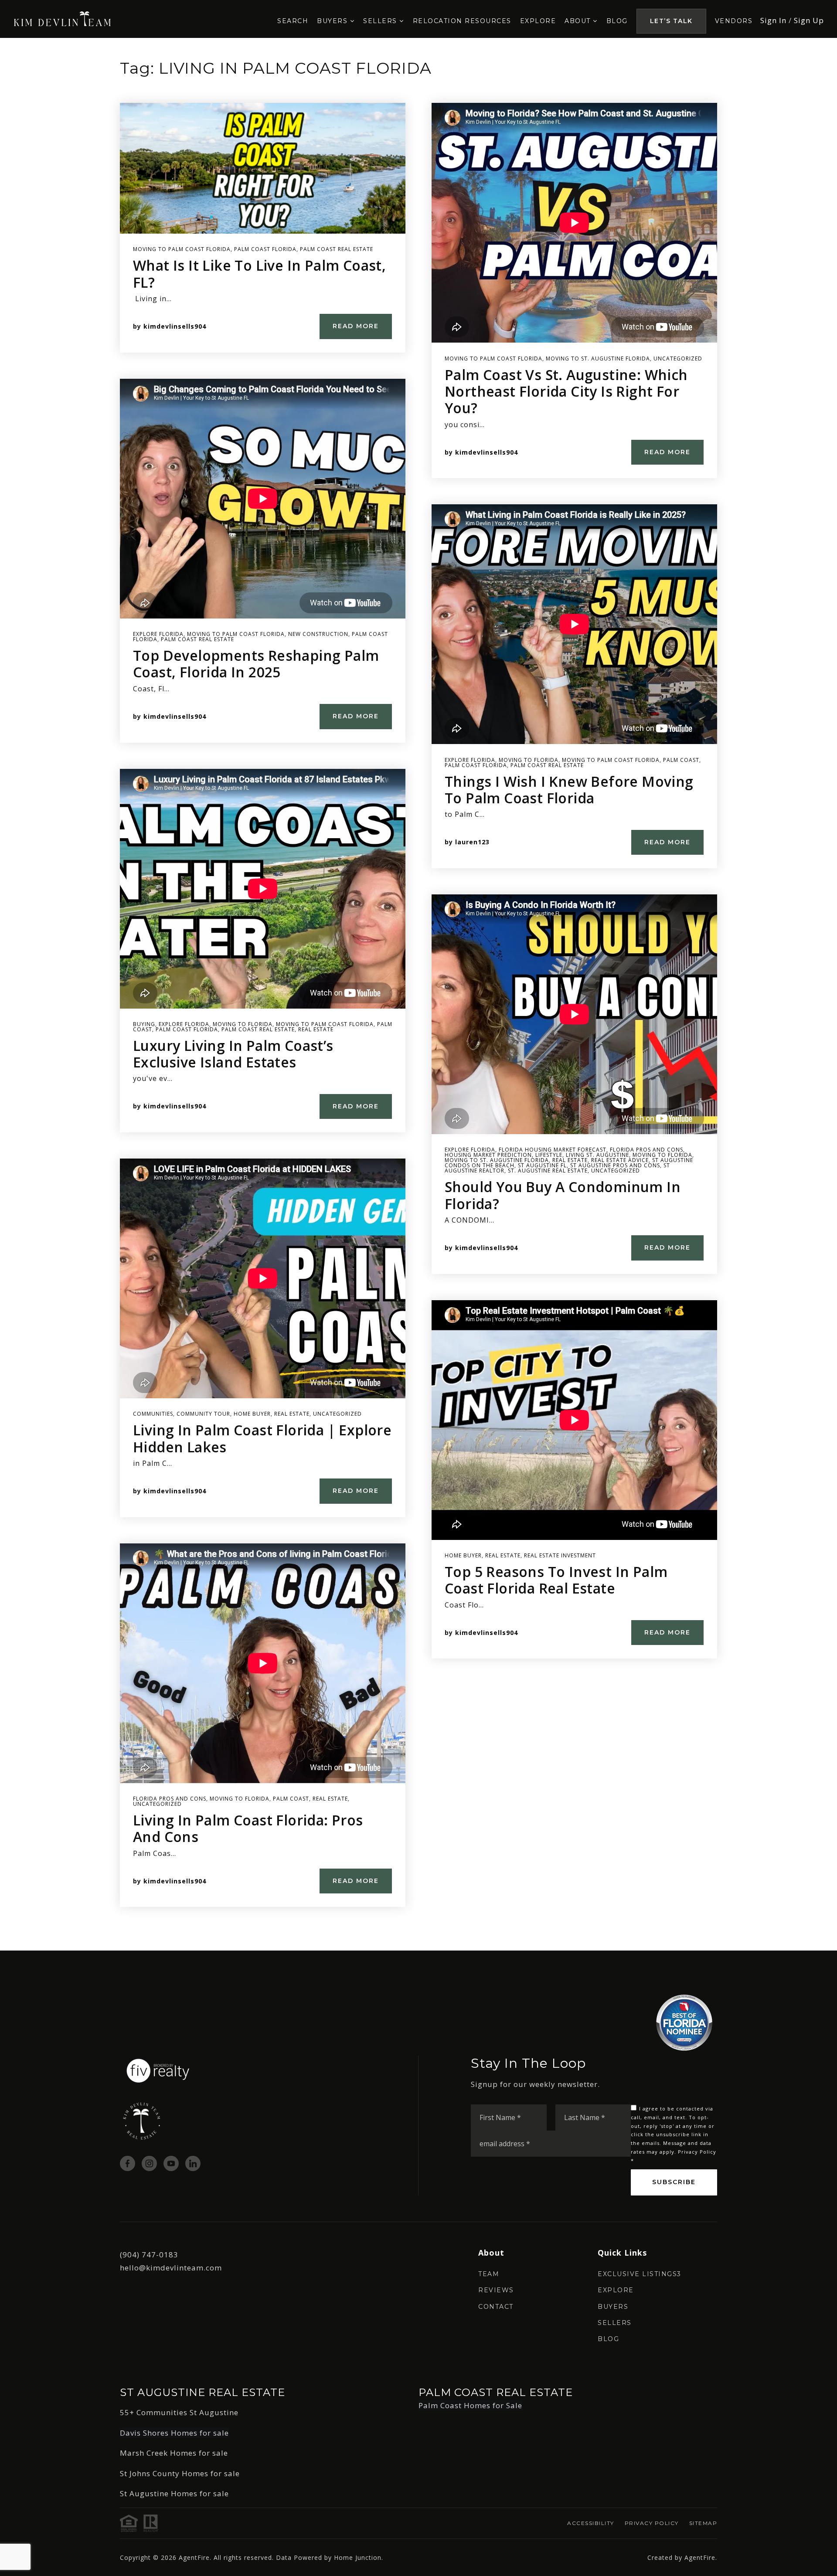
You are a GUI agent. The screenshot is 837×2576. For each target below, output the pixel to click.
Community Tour (203, 1414)
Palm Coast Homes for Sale (470, 2405)
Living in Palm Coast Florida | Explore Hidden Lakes (262, 1438)
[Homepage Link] (158, 2070)
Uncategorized (337, 1414)
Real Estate (316, 1029)
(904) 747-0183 (149, 2255)
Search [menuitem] (293, 21)
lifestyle (549, 1155)
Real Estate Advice (620, 1160)
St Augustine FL (542, 1165)
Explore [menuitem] (538, 21)
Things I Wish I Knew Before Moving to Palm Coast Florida (569, 790)
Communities (153, 1414)
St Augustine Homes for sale (174, 2493)
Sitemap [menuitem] (703, 2523)
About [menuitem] (579, 21)
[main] (418, 994)
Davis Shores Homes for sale (174, 2433)
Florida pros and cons (170, 1799)
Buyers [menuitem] (333, 21)
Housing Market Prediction (488, 1155)
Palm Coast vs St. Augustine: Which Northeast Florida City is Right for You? (566, 391)
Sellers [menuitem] (381, 21)
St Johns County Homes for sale (180, 2473)
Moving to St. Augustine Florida (598, 359)
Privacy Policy (697, 2152)
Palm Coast (291, 1799)
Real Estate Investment (560, 1555)
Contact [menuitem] (496, 2307)
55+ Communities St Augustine (179, 2412)
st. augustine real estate (548, 1171)
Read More (356, 326)
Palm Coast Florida (265, 249)
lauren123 (472, 842)
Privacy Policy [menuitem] (652, 2523)
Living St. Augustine (597, 1155)
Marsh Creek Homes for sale (174, 2453)
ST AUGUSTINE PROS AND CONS (615, 1165)
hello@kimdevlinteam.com (171, 2268)
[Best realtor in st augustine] (63, 18)
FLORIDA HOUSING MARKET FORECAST (553, 1150)
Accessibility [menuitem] (591, 2523)
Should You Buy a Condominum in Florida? (563, 1195)
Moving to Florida (243, 1024)
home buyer (252, 1414)
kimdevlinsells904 (175, 326)
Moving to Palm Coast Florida (182, 249)
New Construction (318, 634)
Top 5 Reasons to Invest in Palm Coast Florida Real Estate (556, 1580)
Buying (144, 1024)
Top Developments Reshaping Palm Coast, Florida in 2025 (256, 664)
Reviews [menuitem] (496, 2290)
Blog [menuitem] (617, 21)
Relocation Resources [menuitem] (462, 21)
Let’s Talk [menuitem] (671, 21)
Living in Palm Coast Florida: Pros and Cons (248, 1828)
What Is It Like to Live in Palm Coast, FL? (259, 274)
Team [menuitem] (489, 2274)
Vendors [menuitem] (734, 21)
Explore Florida (158, 634)
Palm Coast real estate (337, 249)
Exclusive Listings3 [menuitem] (640, 2274)
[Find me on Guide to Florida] (684, 2022)
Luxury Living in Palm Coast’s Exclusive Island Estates (233, 1054)
